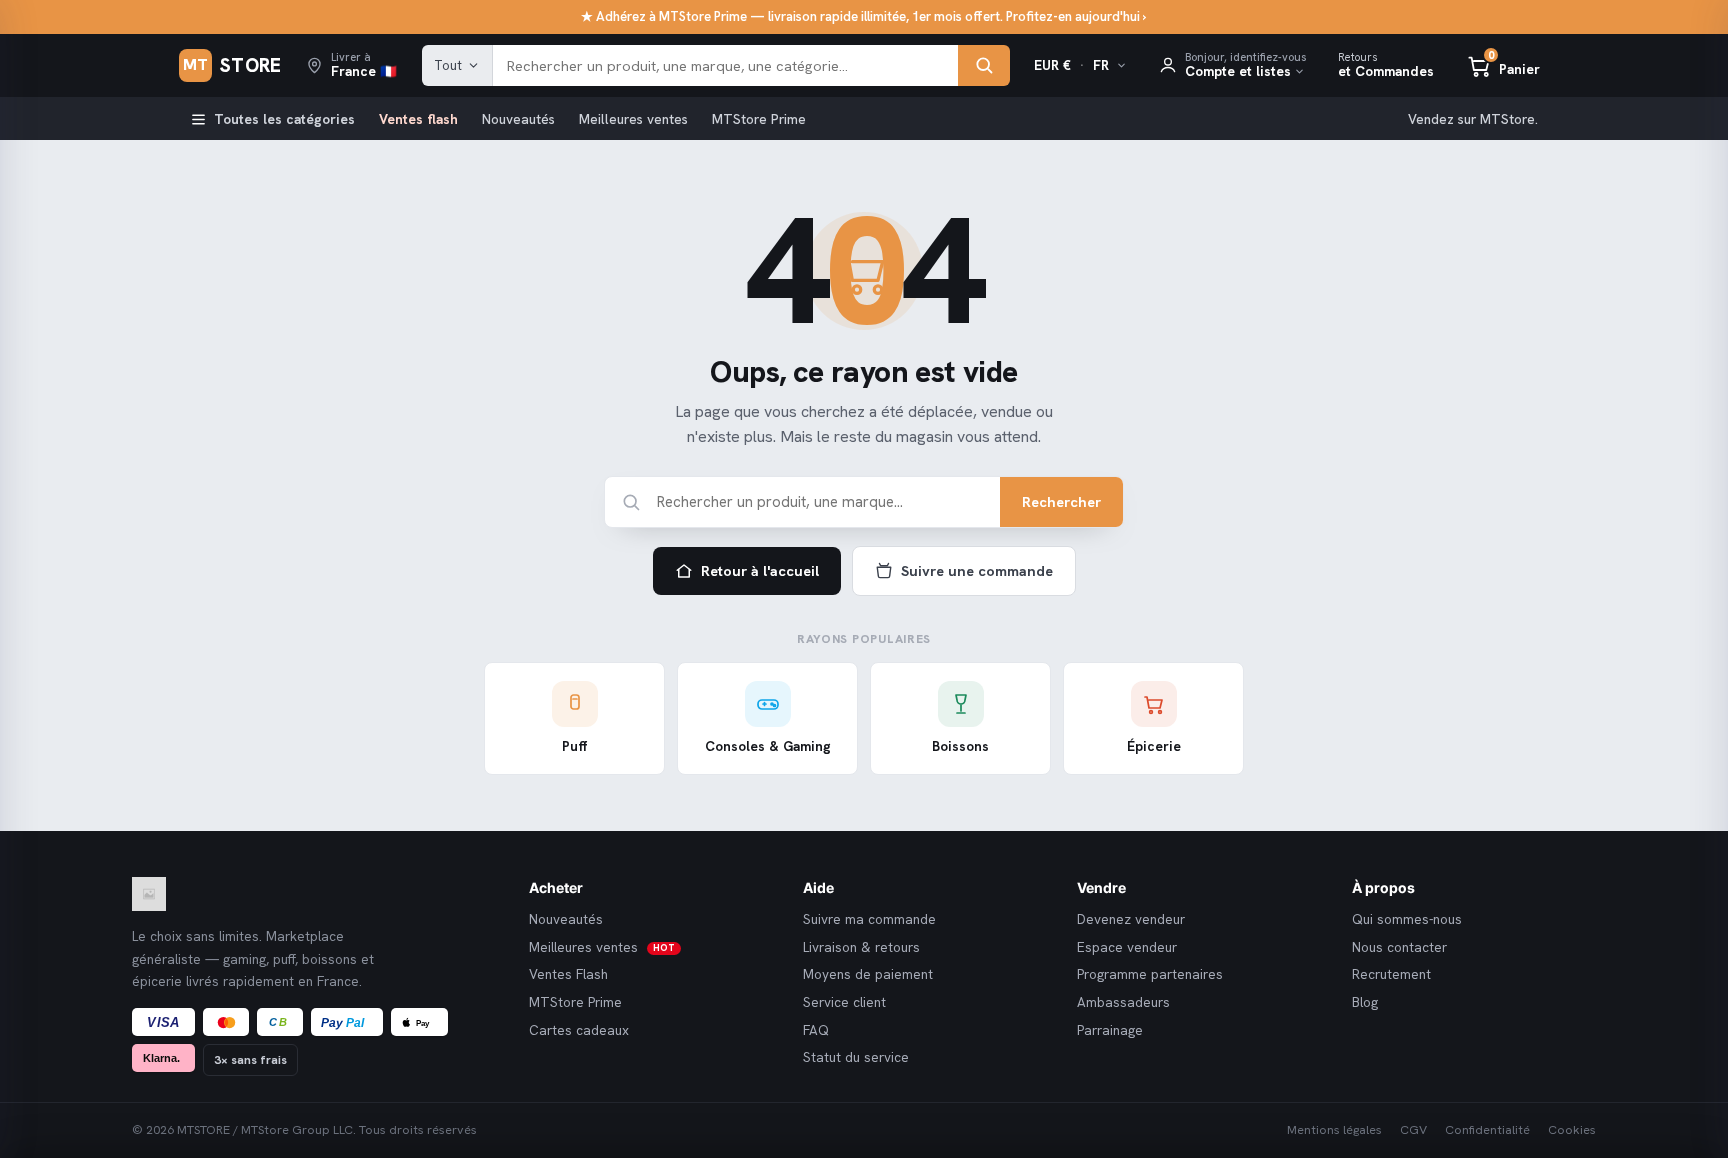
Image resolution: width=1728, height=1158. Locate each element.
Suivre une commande (977, 570)
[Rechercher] (984, 66)
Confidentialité (1487, 1129)
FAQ (816, 1030)
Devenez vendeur (1131, 919)
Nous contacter (1399, 947)
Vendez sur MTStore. (1473, 119)
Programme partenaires (1150, 974)
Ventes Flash (568, 974)
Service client (844, 1002)
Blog (1365, 1002)
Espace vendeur (1127, 947)
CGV (1413, 1129)
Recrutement (1391, 974)
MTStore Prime (759, 119)
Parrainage (1110, 1030)
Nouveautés (518, 119)
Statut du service (856, 1057)
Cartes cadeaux (579, 1030)
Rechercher (1061, 501)
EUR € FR (1071, 65)
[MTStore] (315, 894)
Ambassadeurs (1123, 1002)
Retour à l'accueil (760, 570)
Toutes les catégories (284, 119)
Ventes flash (418, 119)
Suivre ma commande (869, 919)
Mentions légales (1334, 1129)
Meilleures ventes (633, 119)
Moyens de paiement (868, 974)
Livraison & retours (861, 947)
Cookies (1572, 1129)
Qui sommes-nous (1407, 919)
